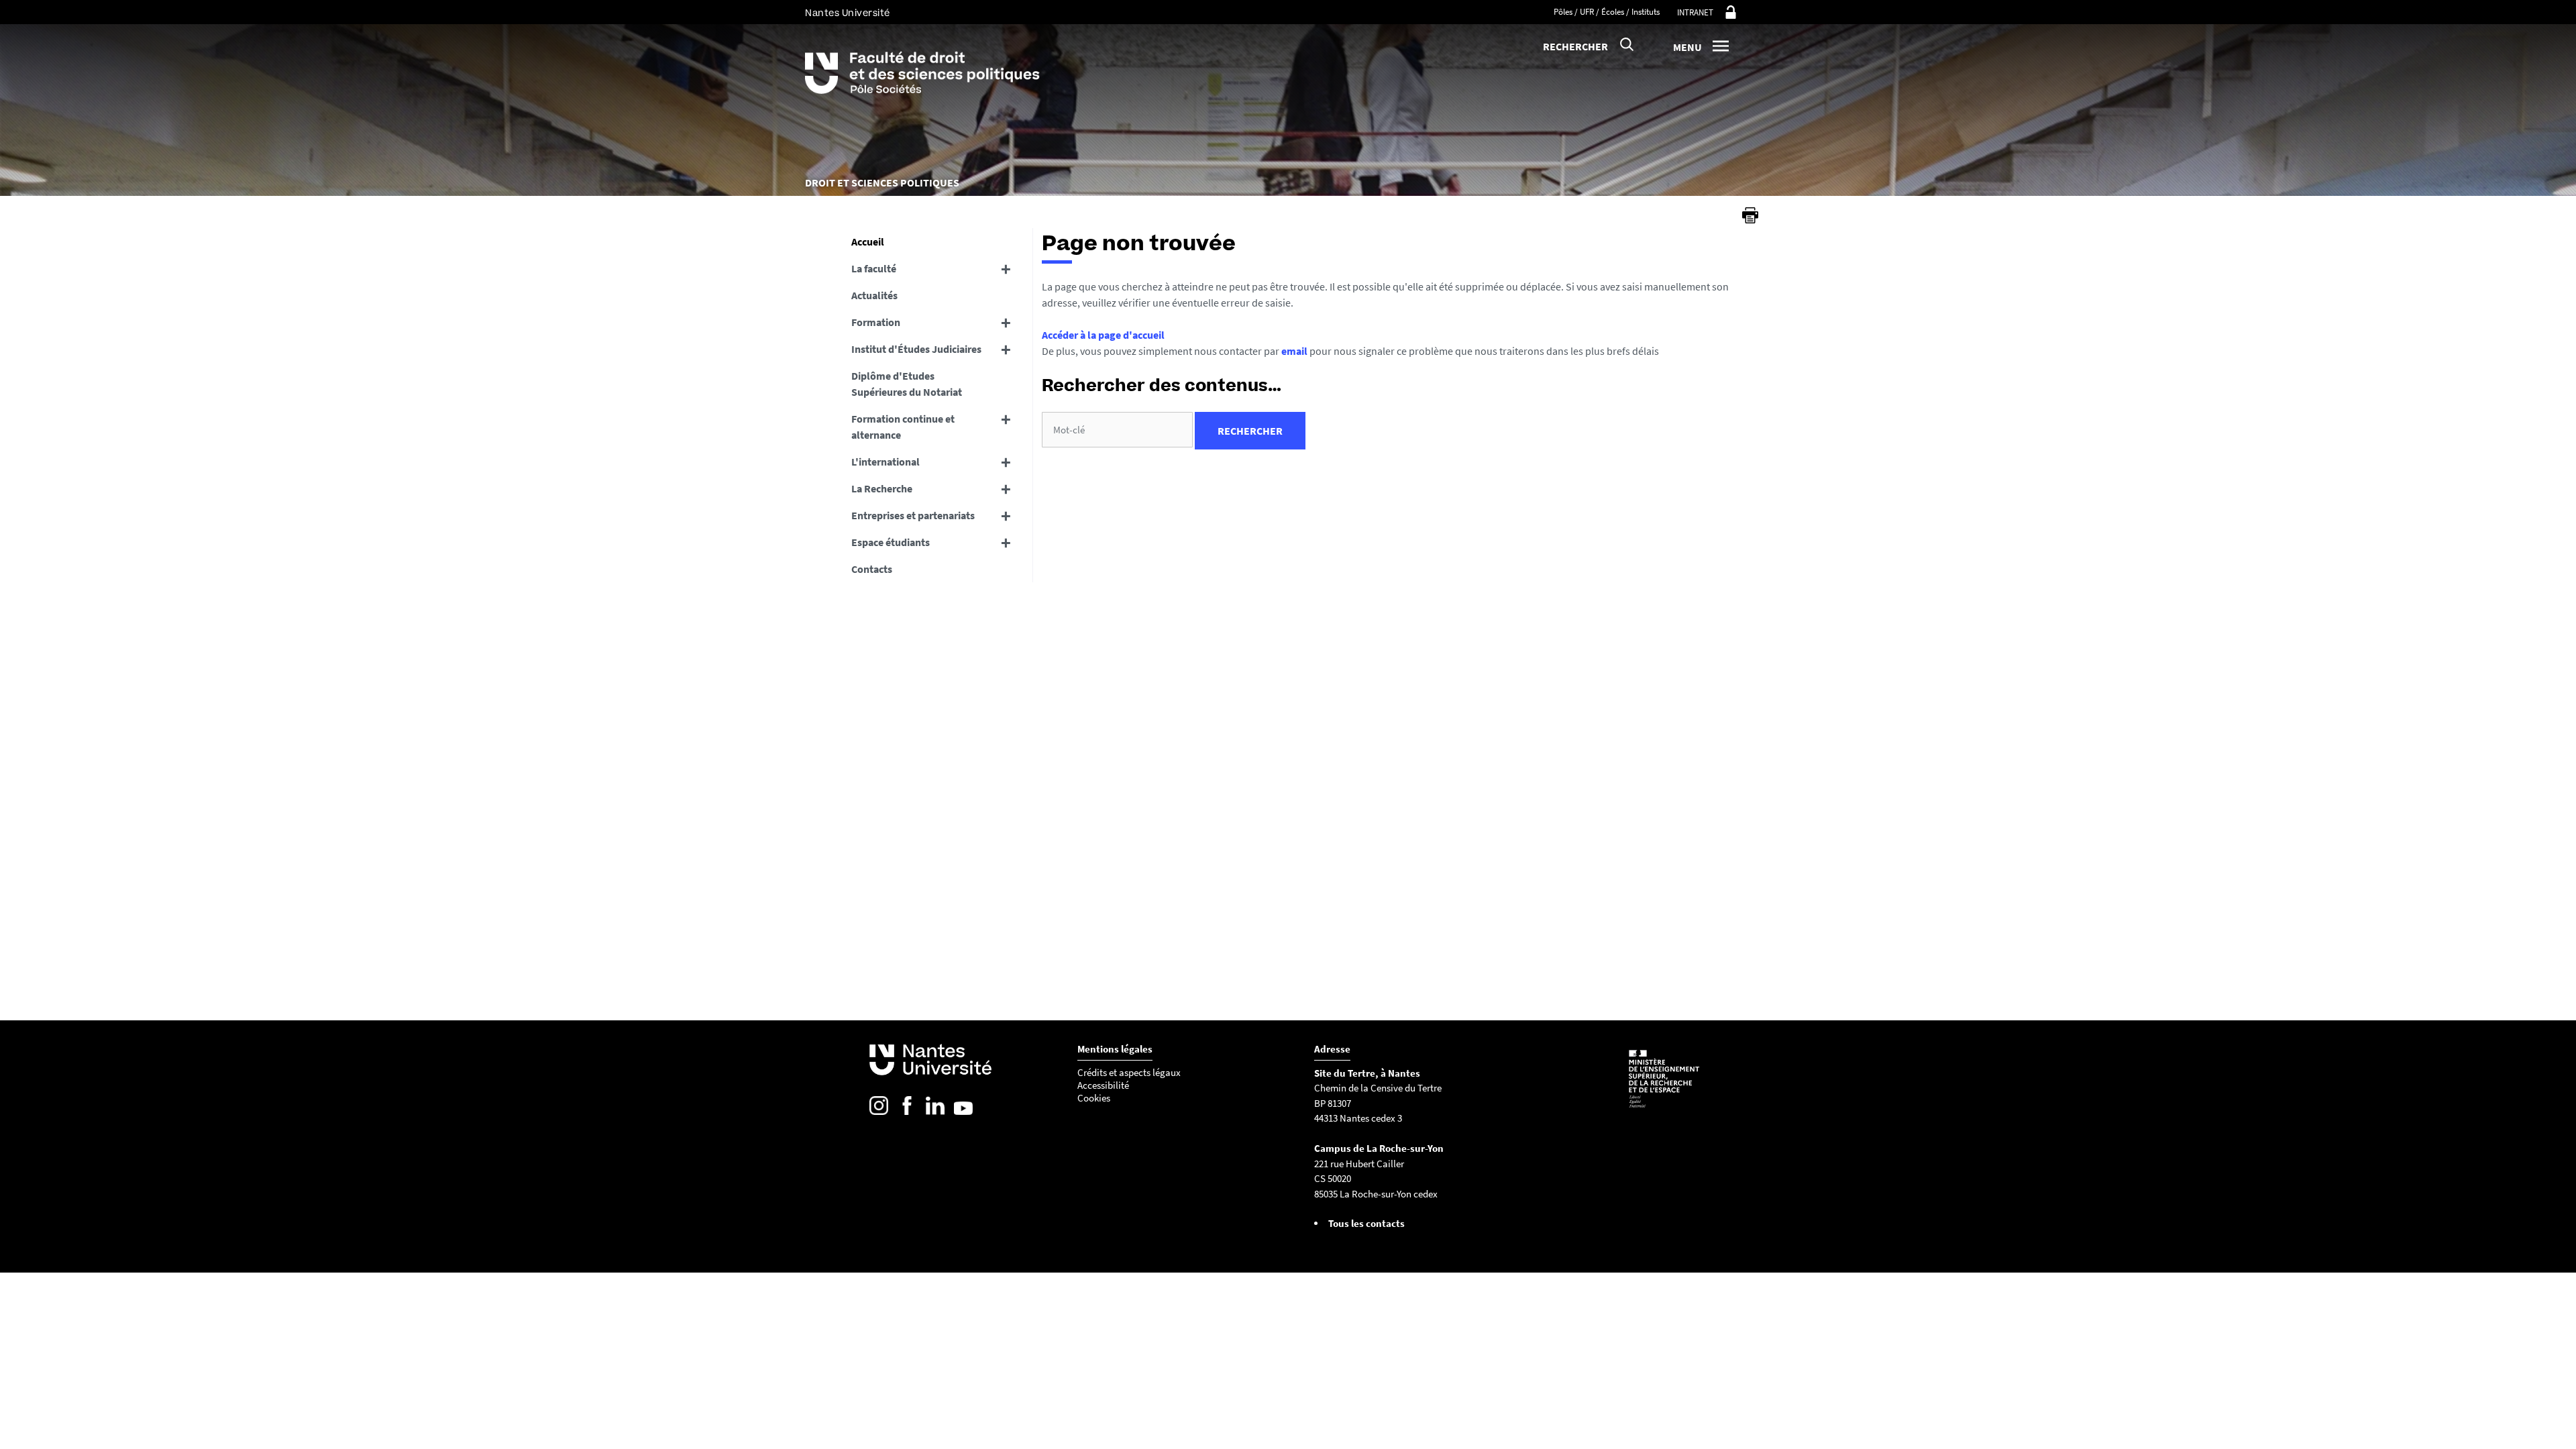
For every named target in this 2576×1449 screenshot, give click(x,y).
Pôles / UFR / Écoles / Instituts (1607, 12)
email (1294, 351)
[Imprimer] (1750, 215)
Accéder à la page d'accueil (1103, 335)
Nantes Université (848, 13)
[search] (1117, 430)
